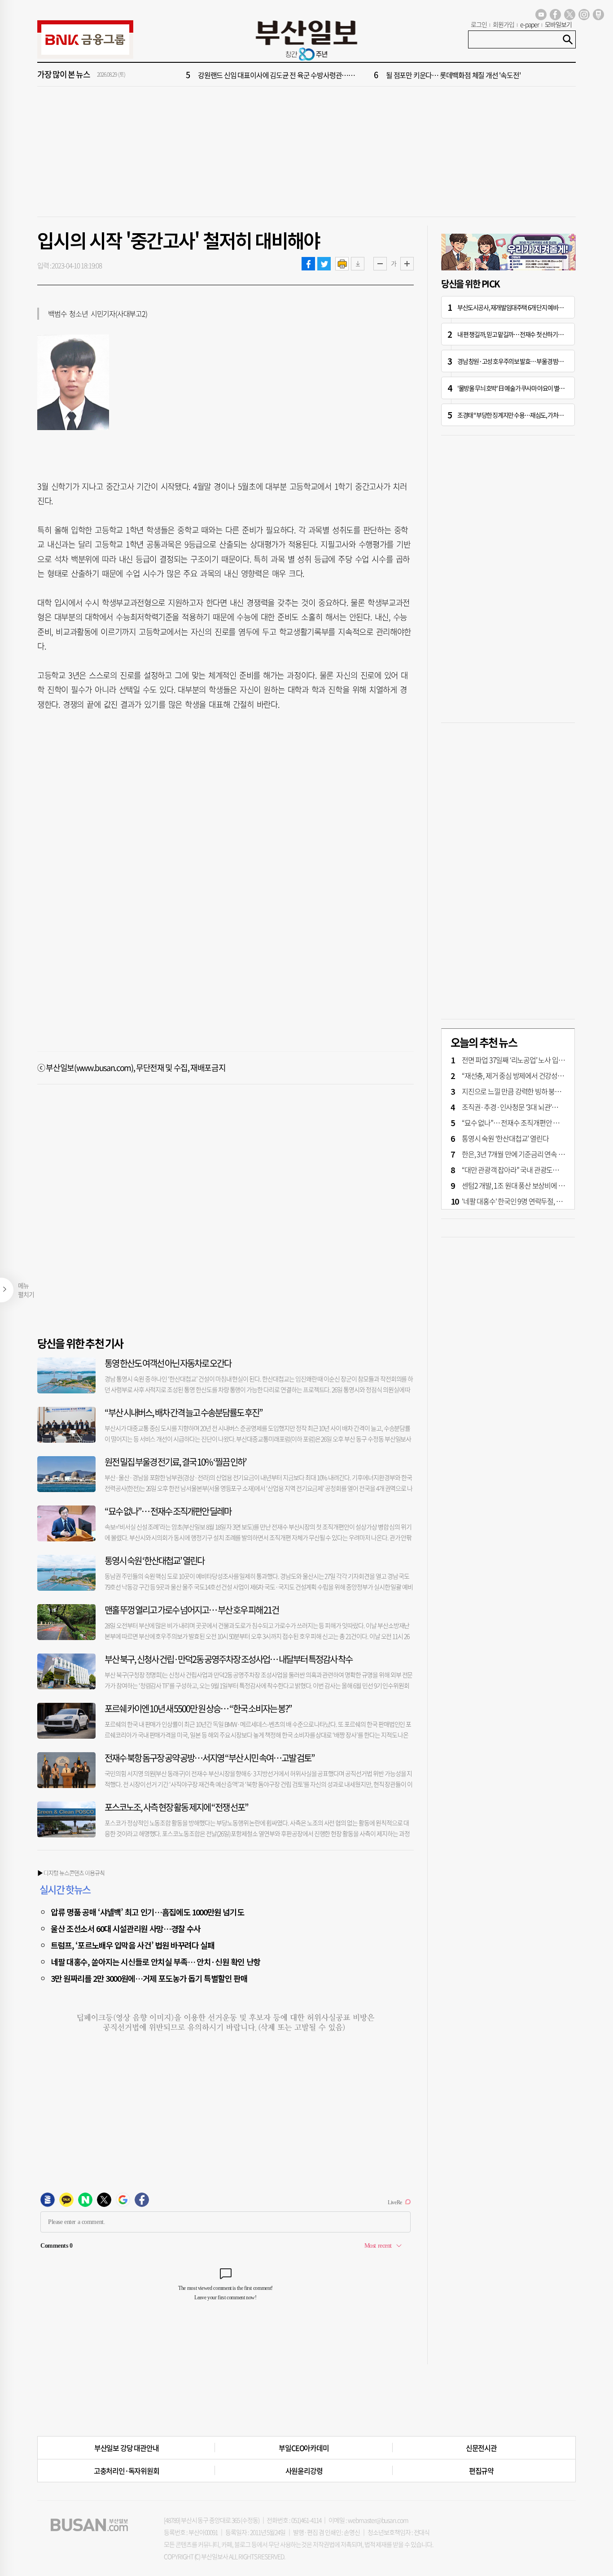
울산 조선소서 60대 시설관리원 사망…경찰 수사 (126, 1928)
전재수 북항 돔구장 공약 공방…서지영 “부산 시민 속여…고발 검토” (210, 1758)
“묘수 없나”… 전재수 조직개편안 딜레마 (168, 1511)
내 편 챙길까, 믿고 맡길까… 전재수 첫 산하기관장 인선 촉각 (524, 334)
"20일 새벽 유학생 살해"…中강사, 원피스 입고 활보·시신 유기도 (286, 75)
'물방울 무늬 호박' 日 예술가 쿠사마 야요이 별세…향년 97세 (525, 388)
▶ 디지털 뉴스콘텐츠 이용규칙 (71, 1873)
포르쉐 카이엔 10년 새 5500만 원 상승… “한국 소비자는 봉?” (198, 1708)
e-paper (530, 24)
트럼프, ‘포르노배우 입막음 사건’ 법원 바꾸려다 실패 (133, 1945)
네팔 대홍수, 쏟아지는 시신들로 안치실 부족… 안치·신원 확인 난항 (155, 1962)
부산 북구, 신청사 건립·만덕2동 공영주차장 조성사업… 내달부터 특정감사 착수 (228, 1659)
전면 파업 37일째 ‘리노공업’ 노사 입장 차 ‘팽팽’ (525, 1060)
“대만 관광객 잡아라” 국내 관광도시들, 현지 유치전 (531, 1170)
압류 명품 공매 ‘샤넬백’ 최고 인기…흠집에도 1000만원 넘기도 (147, 1912)
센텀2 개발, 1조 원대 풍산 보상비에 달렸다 (519, 1185)
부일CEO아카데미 (304, 2448)
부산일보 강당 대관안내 (127, 2448)
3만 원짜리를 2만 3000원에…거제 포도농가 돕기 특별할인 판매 (149, 1978)
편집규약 (481, 2471)
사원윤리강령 (304, 2471)
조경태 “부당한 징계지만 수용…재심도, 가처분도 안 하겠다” (525, 415)
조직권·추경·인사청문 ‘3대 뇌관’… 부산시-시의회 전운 (537, 1107)
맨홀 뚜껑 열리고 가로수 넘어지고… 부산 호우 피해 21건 (192, 1610)
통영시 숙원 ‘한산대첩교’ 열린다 (154, 1560)
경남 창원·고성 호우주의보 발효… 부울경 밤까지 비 (516, 361)
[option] (360, 75)
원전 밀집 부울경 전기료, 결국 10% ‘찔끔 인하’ (175, 1462)
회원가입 (504, 24)
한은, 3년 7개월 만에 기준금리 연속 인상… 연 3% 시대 (535, 1154)
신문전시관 (481, 2448)
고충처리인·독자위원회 (127, 2471)
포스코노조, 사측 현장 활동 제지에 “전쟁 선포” (176, 1807)
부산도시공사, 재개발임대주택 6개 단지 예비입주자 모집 (521, 307)
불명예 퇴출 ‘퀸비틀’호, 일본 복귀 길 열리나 (444, 75)
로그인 (479, 24)
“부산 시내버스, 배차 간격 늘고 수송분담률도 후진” (184, 1412)
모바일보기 (558, 24)
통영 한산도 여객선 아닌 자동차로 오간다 (168, 1363)
